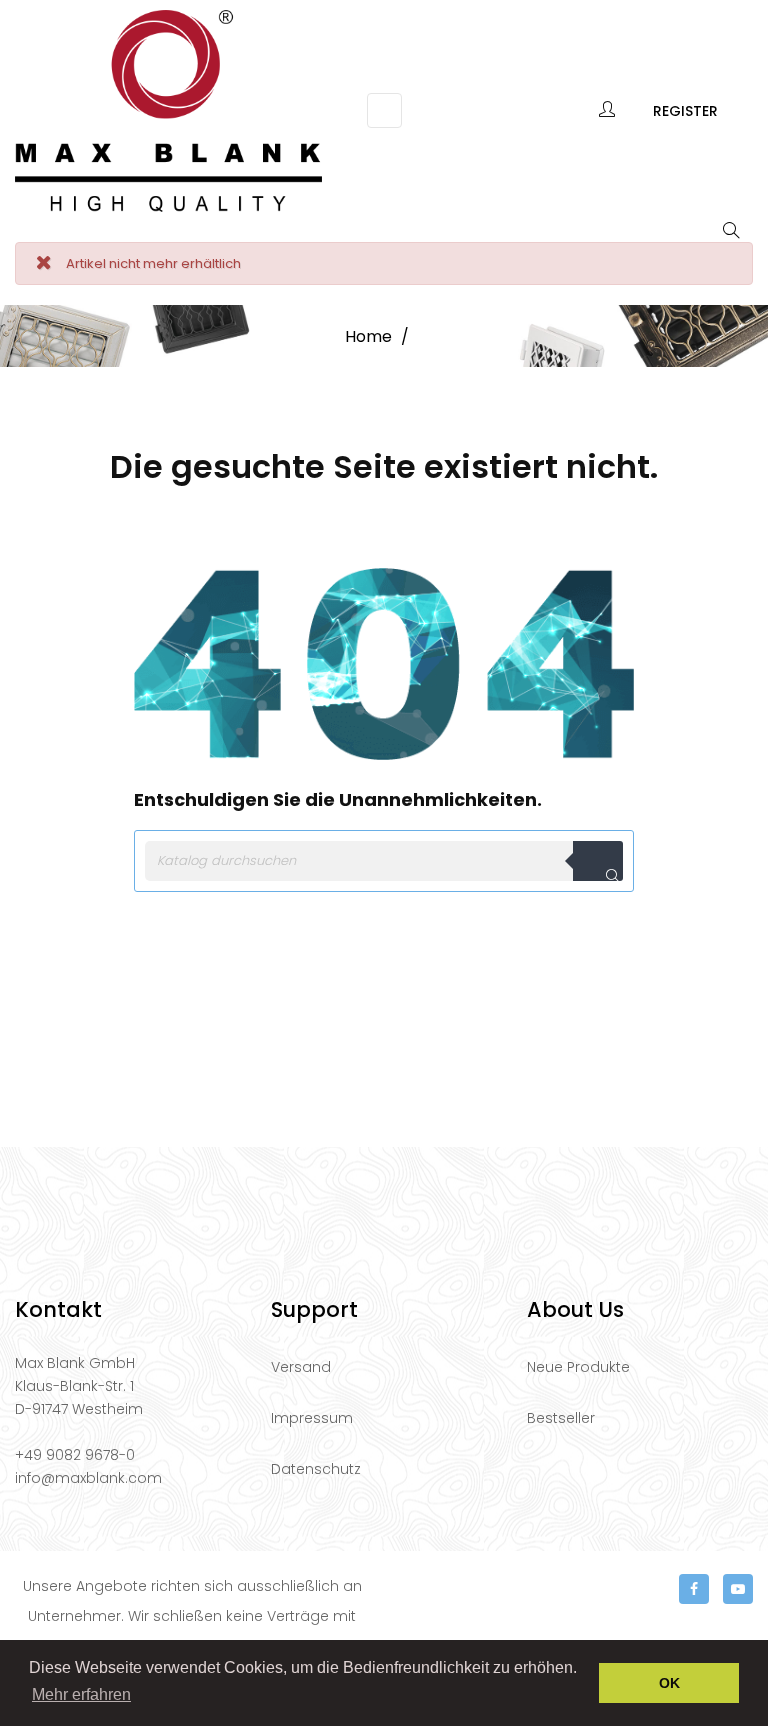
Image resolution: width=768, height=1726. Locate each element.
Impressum (312, 1418)
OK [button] (669, 1683)
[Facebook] (694, 1589)
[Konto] (608, 111)
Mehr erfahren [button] (81, 1694)
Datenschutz (316, 1469)
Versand (301, 1367)
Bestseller (561, 1418)
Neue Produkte (578, 1367)
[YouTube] (738, 1589)
